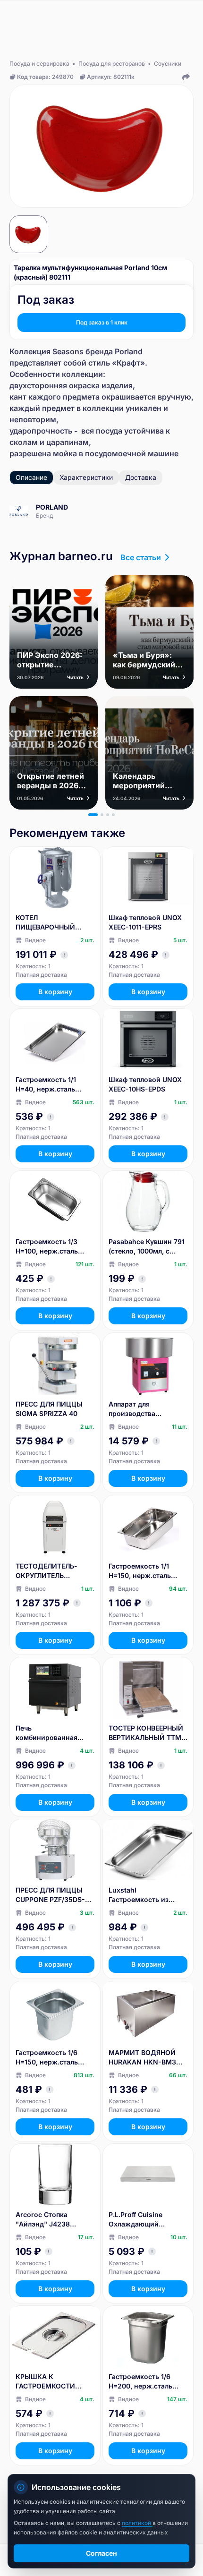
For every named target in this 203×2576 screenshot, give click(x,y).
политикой (137, 2523)
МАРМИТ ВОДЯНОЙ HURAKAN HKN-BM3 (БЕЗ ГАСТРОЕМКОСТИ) (148, 2058)
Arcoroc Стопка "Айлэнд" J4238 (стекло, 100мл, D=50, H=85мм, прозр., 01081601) (52, 2220)
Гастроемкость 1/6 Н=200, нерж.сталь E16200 (140, 2382)
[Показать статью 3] (108, 815)
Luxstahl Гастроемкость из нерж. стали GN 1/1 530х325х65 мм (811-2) (148, 1895)
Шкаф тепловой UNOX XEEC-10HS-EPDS (145, 1084)
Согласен (101, 2553)
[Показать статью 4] (113, 815)
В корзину (55, 992)
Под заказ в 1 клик (102, 322)
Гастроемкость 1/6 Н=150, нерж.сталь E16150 (47, 2058)
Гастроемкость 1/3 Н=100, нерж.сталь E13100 (47, 1247)
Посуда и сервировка (39, 64)
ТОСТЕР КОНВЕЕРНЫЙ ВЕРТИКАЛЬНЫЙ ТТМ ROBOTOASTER (146, 1733)
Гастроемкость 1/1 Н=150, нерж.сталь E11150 (140, 1571)
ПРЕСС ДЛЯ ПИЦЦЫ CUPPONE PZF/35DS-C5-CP (50, 1895)
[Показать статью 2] (102, 815)
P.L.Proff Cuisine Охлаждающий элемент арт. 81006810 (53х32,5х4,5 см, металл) (147, 2220)
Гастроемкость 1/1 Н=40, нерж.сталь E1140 (46, 1085)
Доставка (141, 477)
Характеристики (86, 477)
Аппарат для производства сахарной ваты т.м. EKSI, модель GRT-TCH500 (141, 1409)
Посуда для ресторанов (112, 64)
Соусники (168, 64)
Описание (31, 477)
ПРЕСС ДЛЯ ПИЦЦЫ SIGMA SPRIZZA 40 (49, 1409)
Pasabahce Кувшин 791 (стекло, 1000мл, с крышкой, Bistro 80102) (148, 1247)
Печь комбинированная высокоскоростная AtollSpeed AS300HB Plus (50, 1733)
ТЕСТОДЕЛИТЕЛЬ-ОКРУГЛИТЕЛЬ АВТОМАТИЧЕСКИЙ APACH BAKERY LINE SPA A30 (49, 1571)
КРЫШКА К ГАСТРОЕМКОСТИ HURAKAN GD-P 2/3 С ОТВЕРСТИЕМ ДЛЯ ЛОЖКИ (51, 2382)
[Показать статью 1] (93, 815)
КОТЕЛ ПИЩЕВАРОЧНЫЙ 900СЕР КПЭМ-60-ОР (52, 923)
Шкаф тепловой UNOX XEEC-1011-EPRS (145, 922)
